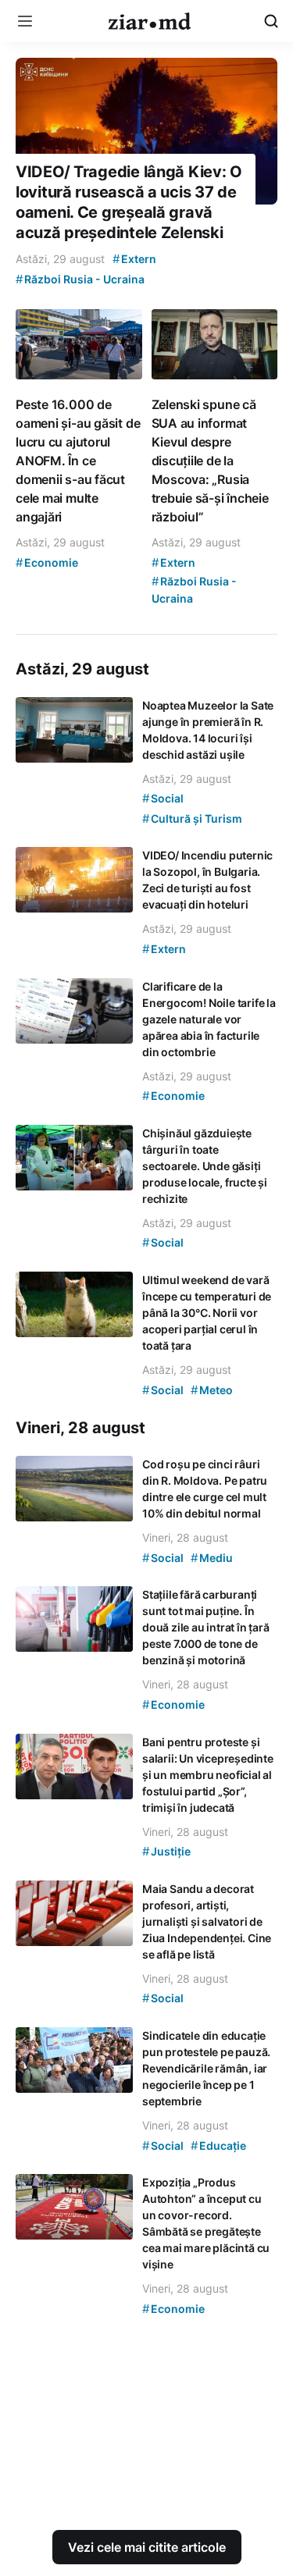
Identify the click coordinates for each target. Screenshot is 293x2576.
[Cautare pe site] (271, 21)
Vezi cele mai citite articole (147, 2547)
